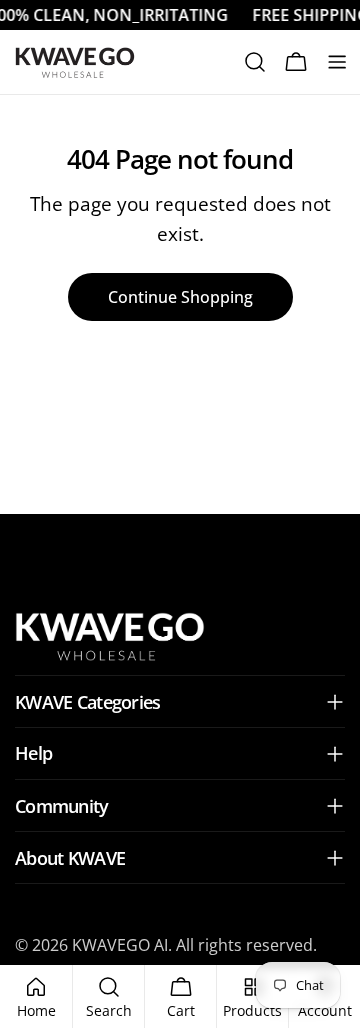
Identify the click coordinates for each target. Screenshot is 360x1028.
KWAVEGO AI (120, 945)
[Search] (255, 62)
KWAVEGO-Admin (180, 546)
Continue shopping (180, 297)
